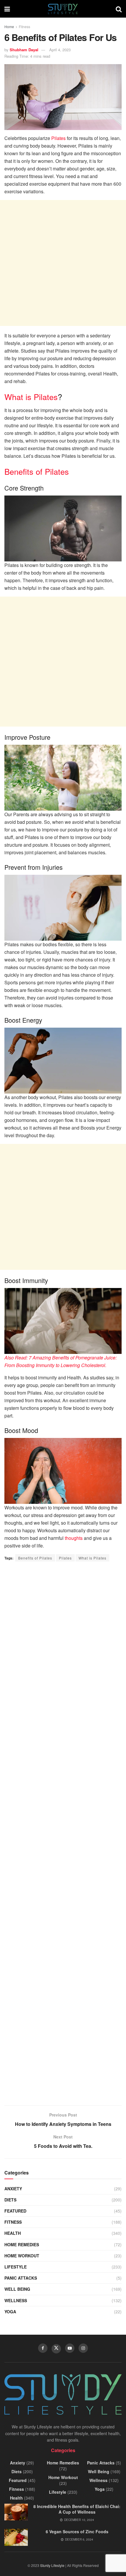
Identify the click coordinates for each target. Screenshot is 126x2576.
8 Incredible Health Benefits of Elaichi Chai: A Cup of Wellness (77, 2509)
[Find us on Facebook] (43, 2348)
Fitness (24, 27)
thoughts (74, 1538)
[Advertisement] (63, 263)
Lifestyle (16, 2267)
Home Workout (22, 2256)
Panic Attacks (21, 2278)
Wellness (16, 2300)
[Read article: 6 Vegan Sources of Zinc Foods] (16, 2537)
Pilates (58, 138)
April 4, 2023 (60, 50)
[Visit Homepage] (63, 9)
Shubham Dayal (24, 50)
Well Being (17, 2289)
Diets (10, 2200)
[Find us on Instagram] (83, 2348)
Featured (15, 2211)
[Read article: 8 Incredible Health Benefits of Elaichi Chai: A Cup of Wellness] (16, 2512)
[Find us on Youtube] (70, 2348)
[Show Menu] (7, 9)
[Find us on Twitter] (56, 2349)
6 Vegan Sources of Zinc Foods (77, 2531)
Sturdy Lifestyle (52, 2565)
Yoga (10, 2312)
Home (9, 27)
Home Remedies (22, 2244)
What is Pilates (31, 397)
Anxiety (13, 2189)
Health (13, 2233)
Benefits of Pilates (37, 471)
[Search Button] (119, 9)
